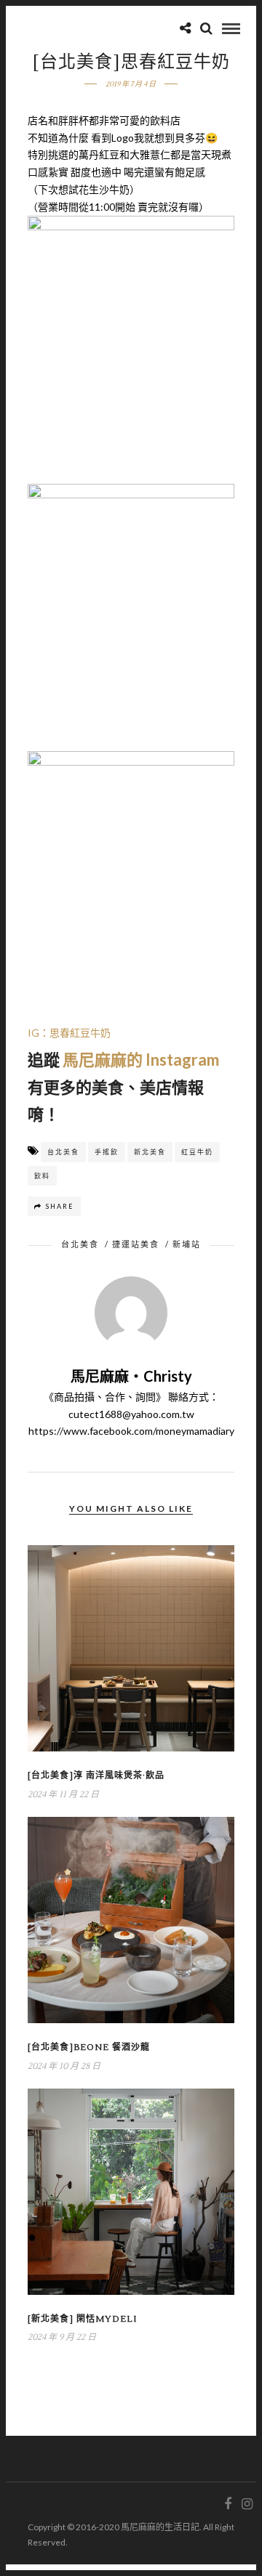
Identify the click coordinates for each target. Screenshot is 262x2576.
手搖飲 (107, 1152)
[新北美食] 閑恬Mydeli (82, 2319)
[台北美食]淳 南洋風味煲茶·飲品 (96, 1776)
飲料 (42, 1176)
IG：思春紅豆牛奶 (69, 1033)
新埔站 (187, 1244)
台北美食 (63, 1152)
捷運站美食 (136, 1244)
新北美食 (150, 1152)
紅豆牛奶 (197, 1152)
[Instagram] (247, 2504)
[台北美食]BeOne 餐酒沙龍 (89, 2048)
